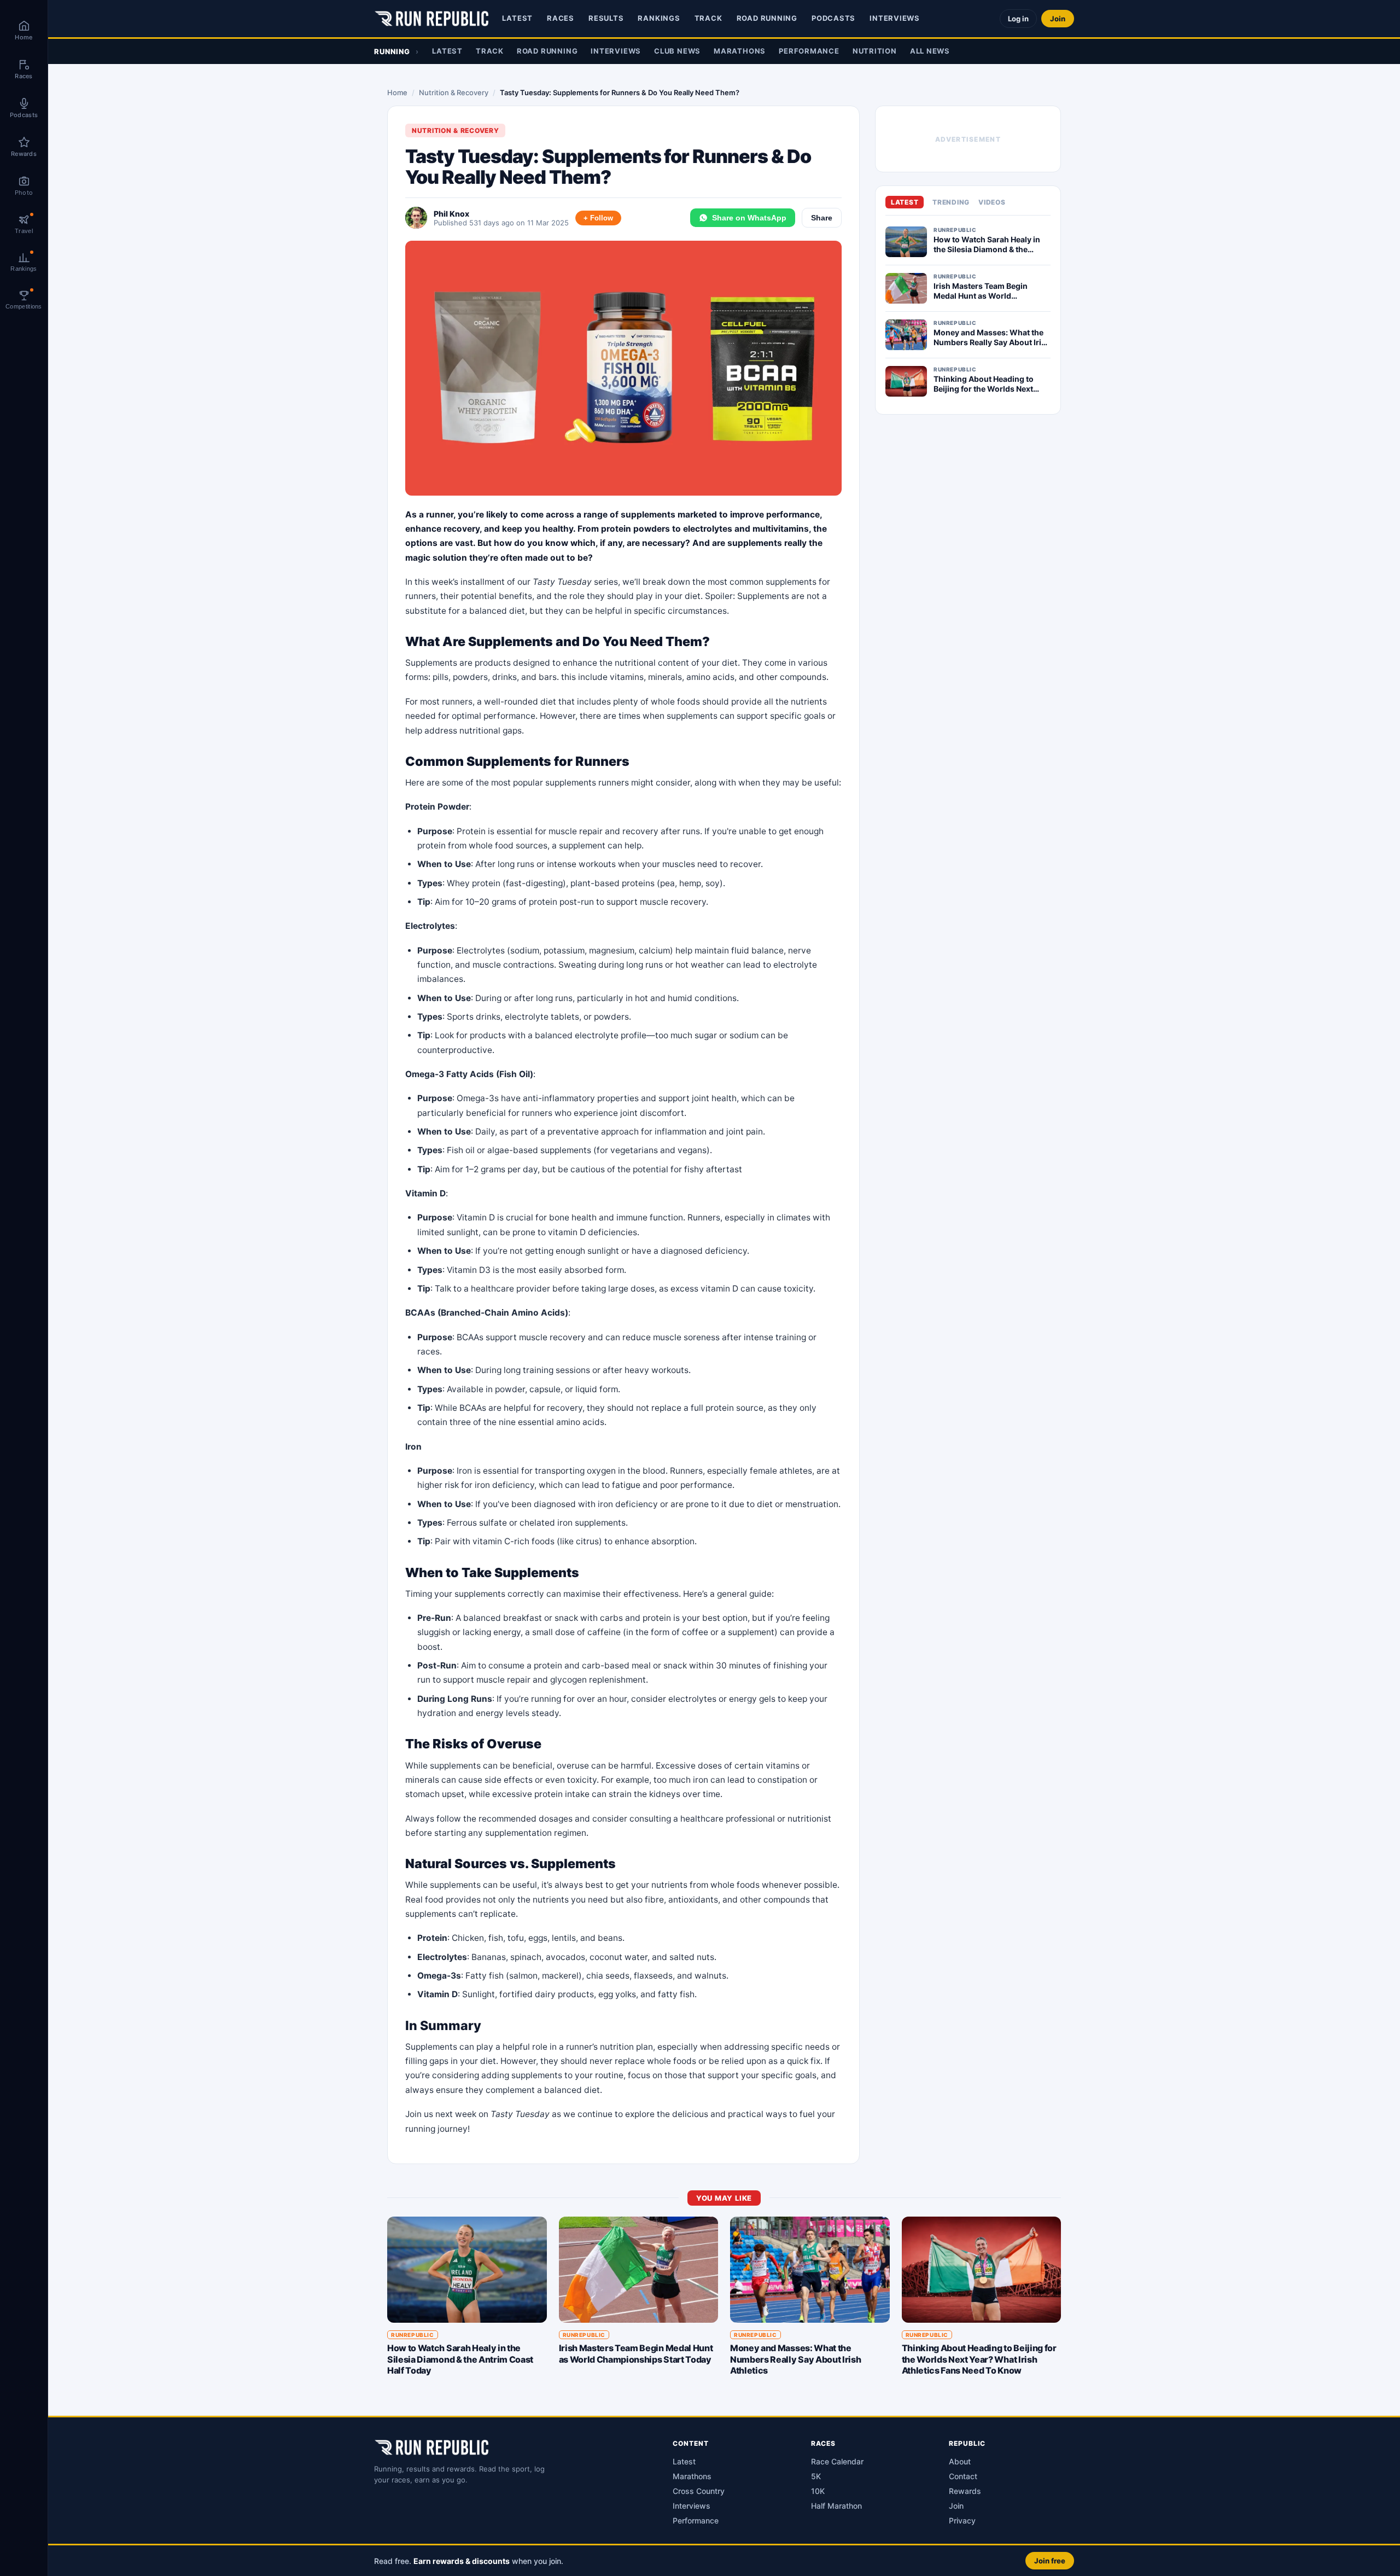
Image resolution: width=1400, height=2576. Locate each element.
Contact (963, 2476)
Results (606, 18)
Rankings (659, 18)
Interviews (895, 18)
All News (930, 51)
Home (397, 92)
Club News (677, 51)
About (960, 2461)
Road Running (767, 18)
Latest (517, 18)
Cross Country (699, 2491)
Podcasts (833, 18)
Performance (809, 51)
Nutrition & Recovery (454, 92)
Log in (1018, 19)
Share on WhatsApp (749, 218)
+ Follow (598, 218)
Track (708, 18)
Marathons (740, 51)
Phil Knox (451, 214)
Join (1058, 19)
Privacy (962, 2520)
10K (818, 2491)
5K (816, 2476)
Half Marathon (836, 2506)
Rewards (965, 2491)
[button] (724, 2560)
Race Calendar (837, 2461)
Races (561, 18)
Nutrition (875, 51)
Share (822, 218)
